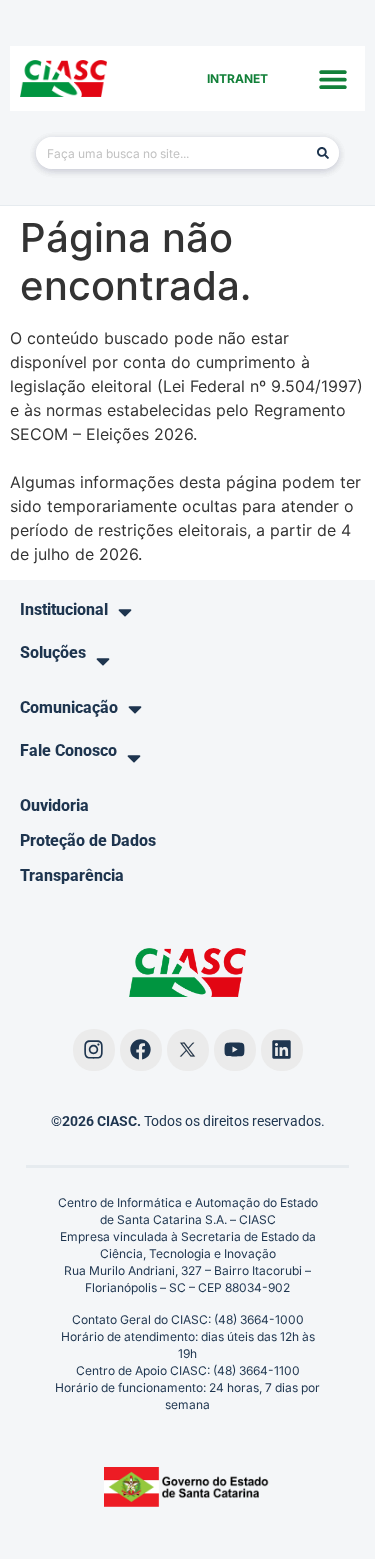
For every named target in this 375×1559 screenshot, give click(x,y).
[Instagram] (94, 1050)
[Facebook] (141, 1050)
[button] (332, 78)
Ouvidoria (54, 805)
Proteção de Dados (88, 840)
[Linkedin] (282, 1050)
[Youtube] (235, 1050)
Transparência (72, 875)
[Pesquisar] (323, 153)
